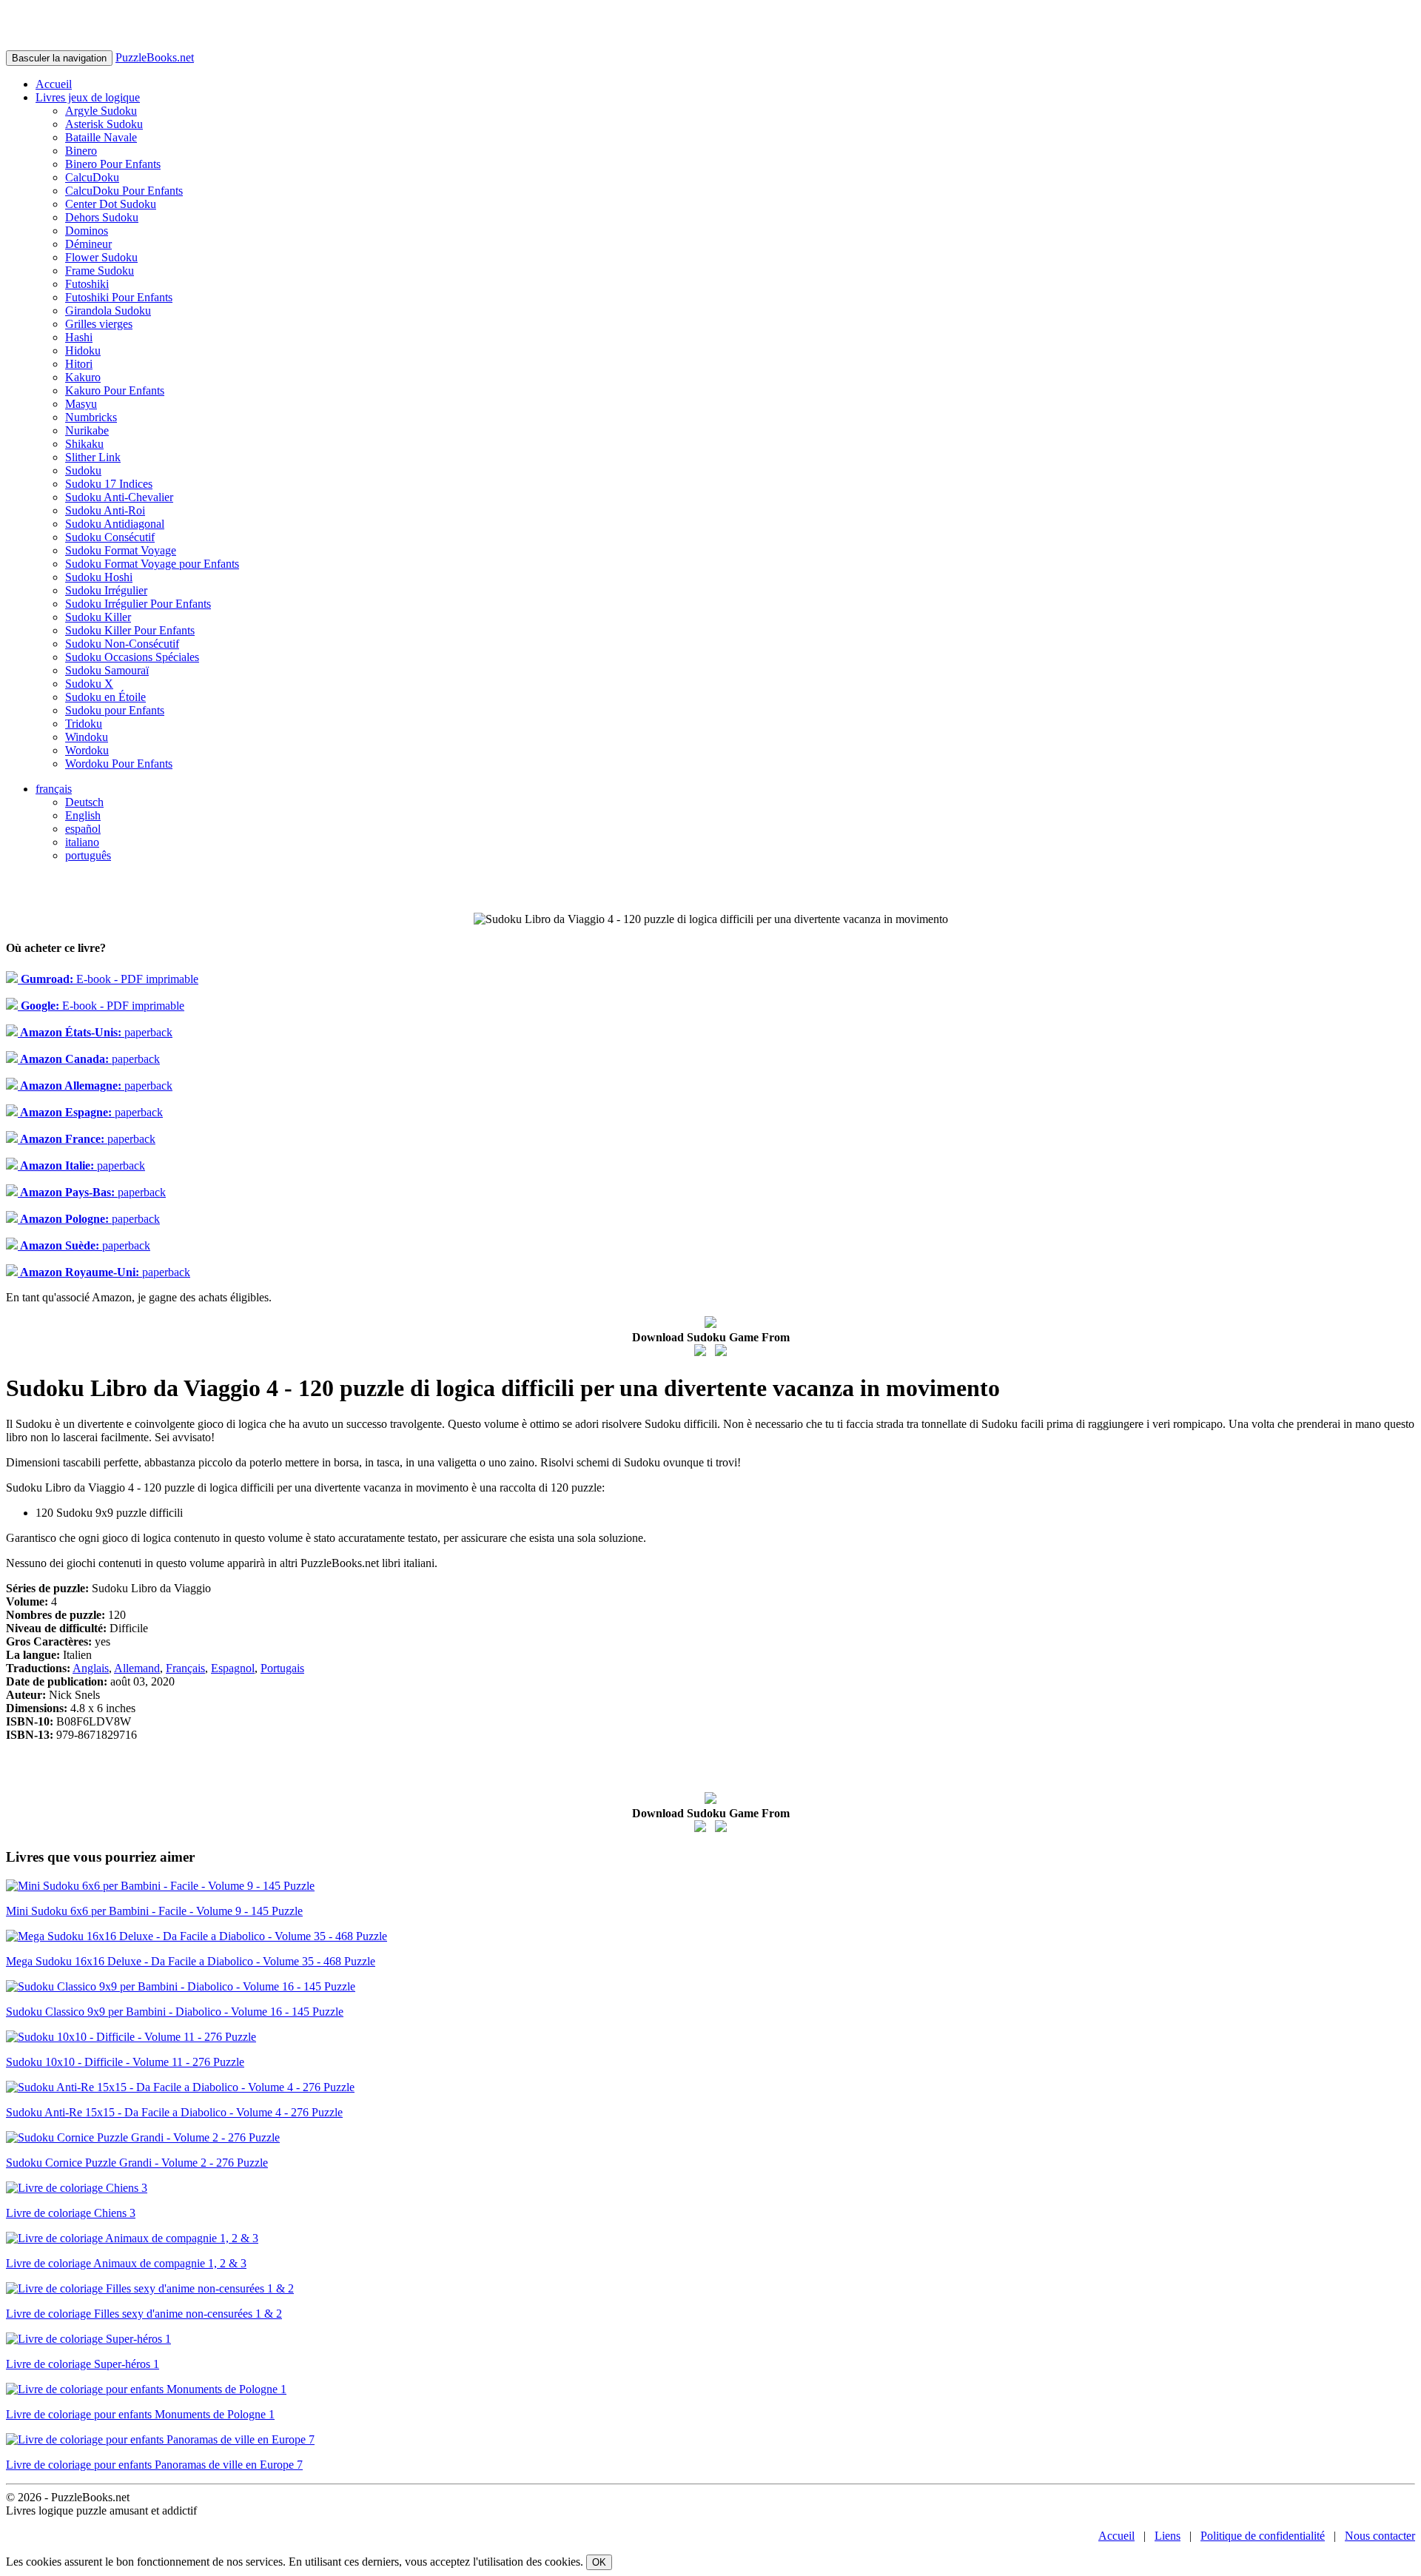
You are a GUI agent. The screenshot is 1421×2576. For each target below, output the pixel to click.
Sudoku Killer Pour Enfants (130, 630)
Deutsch (84, 802)
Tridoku (84, 724)
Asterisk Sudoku (104, 124)
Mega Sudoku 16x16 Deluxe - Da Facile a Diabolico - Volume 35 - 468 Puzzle (191, 1961)
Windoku (87, 737)
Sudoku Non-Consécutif (122, 644)
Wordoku (87, 750)
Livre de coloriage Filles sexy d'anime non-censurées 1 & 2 (144, 2314)
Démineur (88, 244)
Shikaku (84, 444)
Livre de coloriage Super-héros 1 (83, 2364)
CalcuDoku (92, 177)
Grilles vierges (99, 324)
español (83, 829)
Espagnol (233, 1668)
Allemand (137, 1668)
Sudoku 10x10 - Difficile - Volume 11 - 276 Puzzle (125, 2062)
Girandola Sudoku (108, 311)
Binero (81, 151)
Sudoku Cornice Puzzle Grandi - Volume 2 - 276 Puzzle (137, 2163)
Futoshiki (87, 284)
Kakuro (83, 377)
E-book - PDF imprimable (108, 979)
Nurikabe (87, 430)
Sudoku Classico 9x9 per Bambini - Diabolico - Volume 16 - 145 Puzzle (175, 2012)
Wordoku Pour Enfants (119, 764)
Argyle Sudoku (101, 111)
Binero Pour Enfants (113, 164)
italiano (82, 842)
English (83, 815)
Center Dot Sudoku (111, 204)
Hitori (79, 364)
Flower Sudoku (101, 257)
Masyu (81, 404)
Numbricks (91, 417)
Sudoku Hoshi (99, 577)
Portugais (282, 1668)
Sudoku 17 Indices (109, 484)
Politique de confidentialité (1263, 2536)
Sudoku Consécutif (110, 537)
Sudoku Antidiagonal (115, 524)
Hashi (79, 337)
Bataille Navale (101, 137)
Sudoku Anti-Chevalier (119, 497)
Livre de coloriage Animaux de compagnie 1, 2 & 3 (126, 2263)
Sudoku (83, 470)
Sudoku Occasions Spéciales (132, 657)
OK (599, 2562)
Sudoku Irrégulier (106, 590)
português (88, 855)
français (54, 789)
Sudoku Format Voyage (121, 550)
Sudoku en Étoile (105, 697)
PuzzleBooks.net (155, 57)
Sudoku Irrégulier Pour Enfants (138, 604)
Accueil (54, 84)
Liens (1168, 2536)
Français (185, 1668)
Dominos (87, 231)
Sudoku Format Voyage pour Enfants (152, 564)
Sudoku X (89, 684)
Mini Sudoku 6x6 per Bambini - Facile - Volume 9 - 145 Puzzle (154, 1911)
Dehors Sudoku (102, 217)
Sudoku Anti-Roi (105, 510)
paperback (95, 1032)
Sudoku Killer (98, 617)
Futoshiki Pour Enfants (119, 297)
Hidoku (83, 350)
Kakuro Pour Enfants (115, 390)
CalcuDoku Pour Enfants (124, 191)
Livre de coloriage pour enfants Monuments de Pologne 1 (140, 2414)
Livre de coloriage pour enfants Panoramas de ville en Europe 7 (154, 2465)
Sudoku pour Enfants (115, 710)
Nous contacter (1380, 2536)
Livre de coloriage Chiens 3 (71, 2213)
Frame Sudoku (100, 271)
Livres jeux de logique (88, 97)
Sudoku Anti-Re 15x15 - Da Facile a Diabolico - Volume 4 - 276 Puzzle (174, 2112)
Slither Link (93, 457)
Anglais (91, 1668)
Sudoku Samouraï (107, 670)
